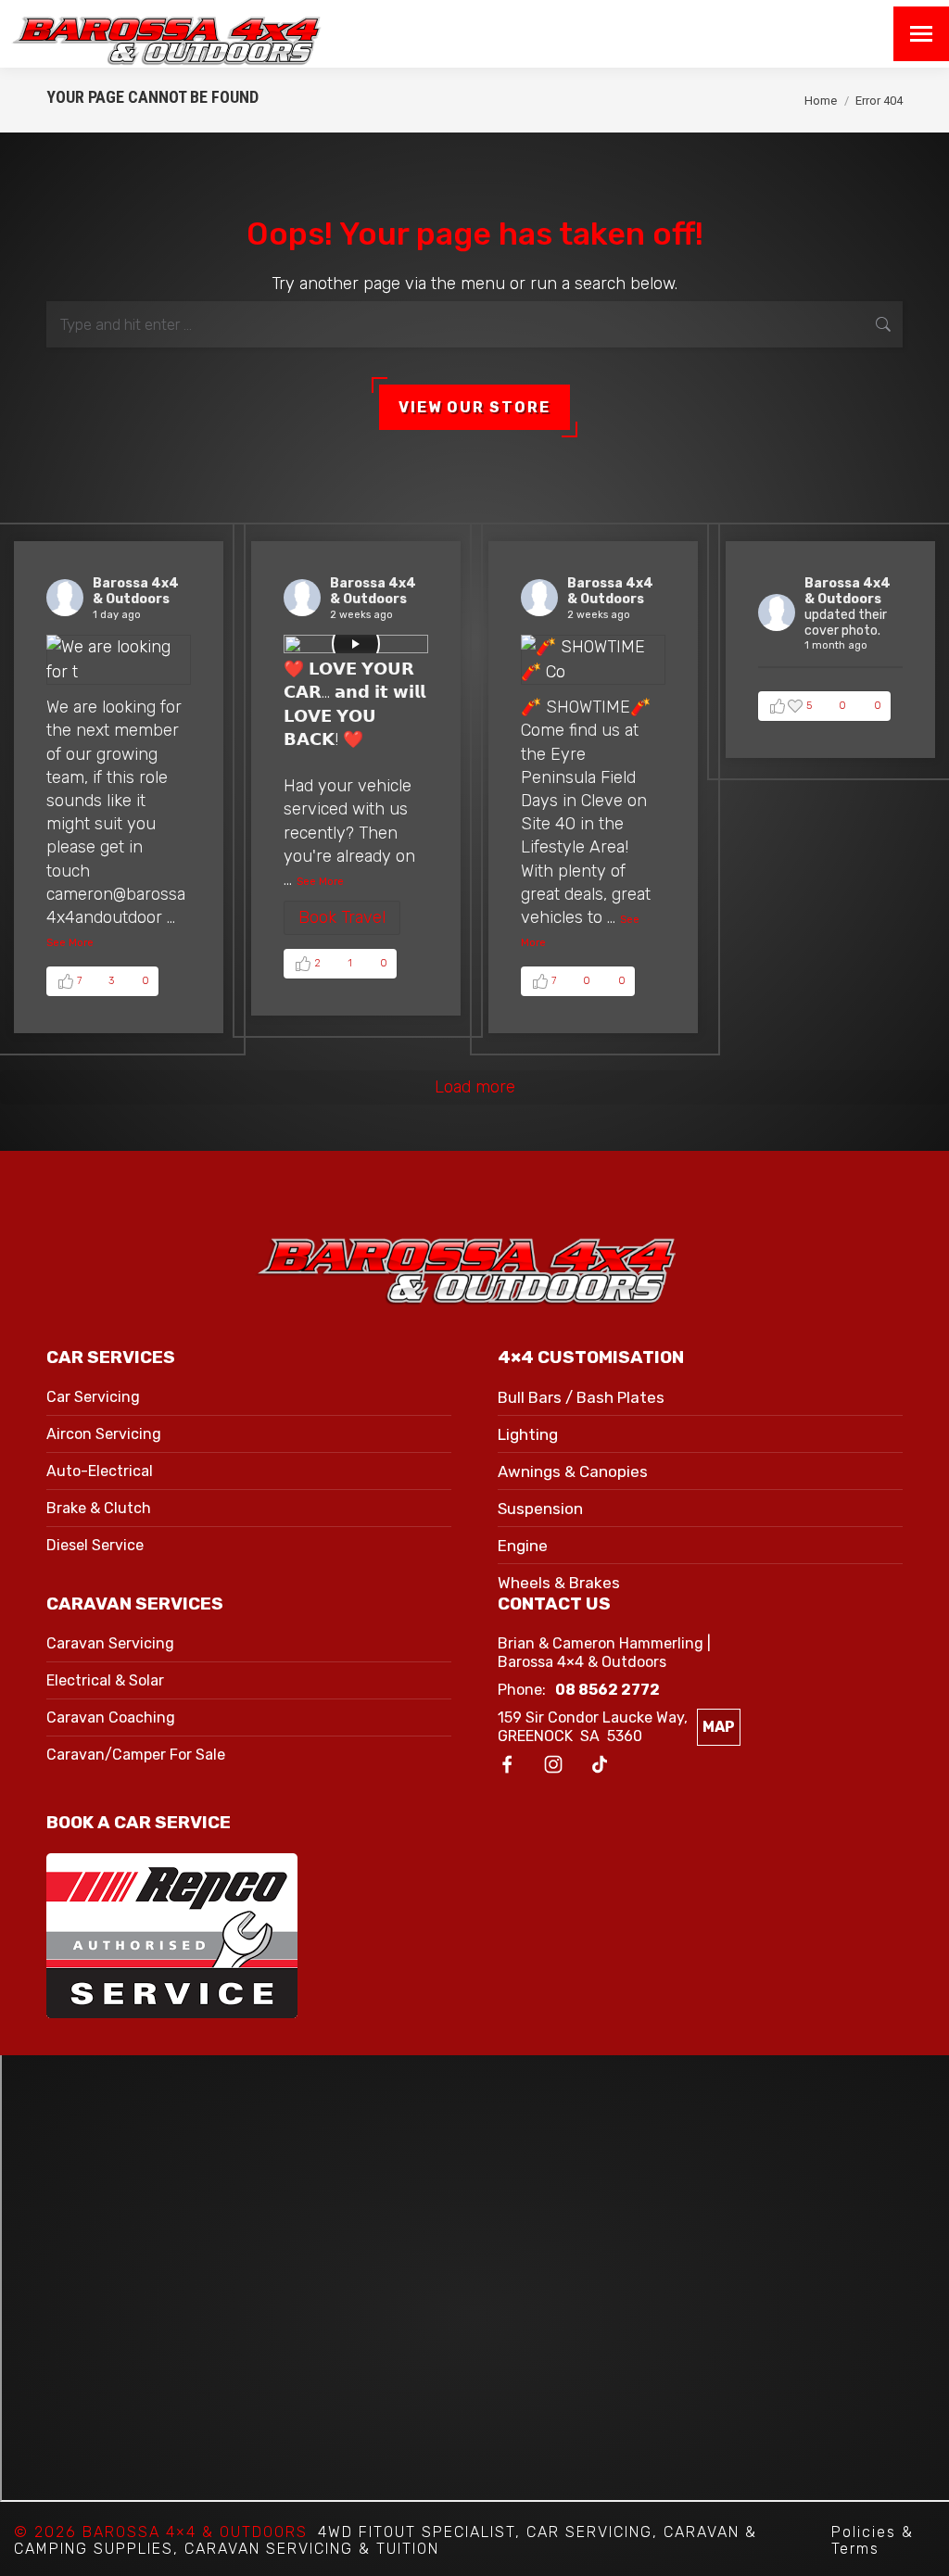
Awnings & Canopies (573, 1471)
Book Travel (342, 917)
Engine (523, 1546)
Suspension (540, 1509)
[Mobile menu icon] (921, 34)
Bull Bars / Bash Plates (581, 1397)
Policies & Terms (873, 2540)
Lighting (528, 1434)
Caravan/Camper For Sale (136, 1755)
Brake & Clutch (99, 1508)
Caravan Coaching (111, 1717)
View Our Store (474, 407)
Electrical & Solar (105, 1680)
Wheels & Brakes (559, 1583)
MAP (719, 1727)
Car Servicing (93, 1397)
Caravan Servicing (110, 1643)
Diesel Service (95, 1545)
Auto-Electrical (100, 1471)
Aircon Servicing (104, 1434)
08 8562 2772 (607, 1690)
